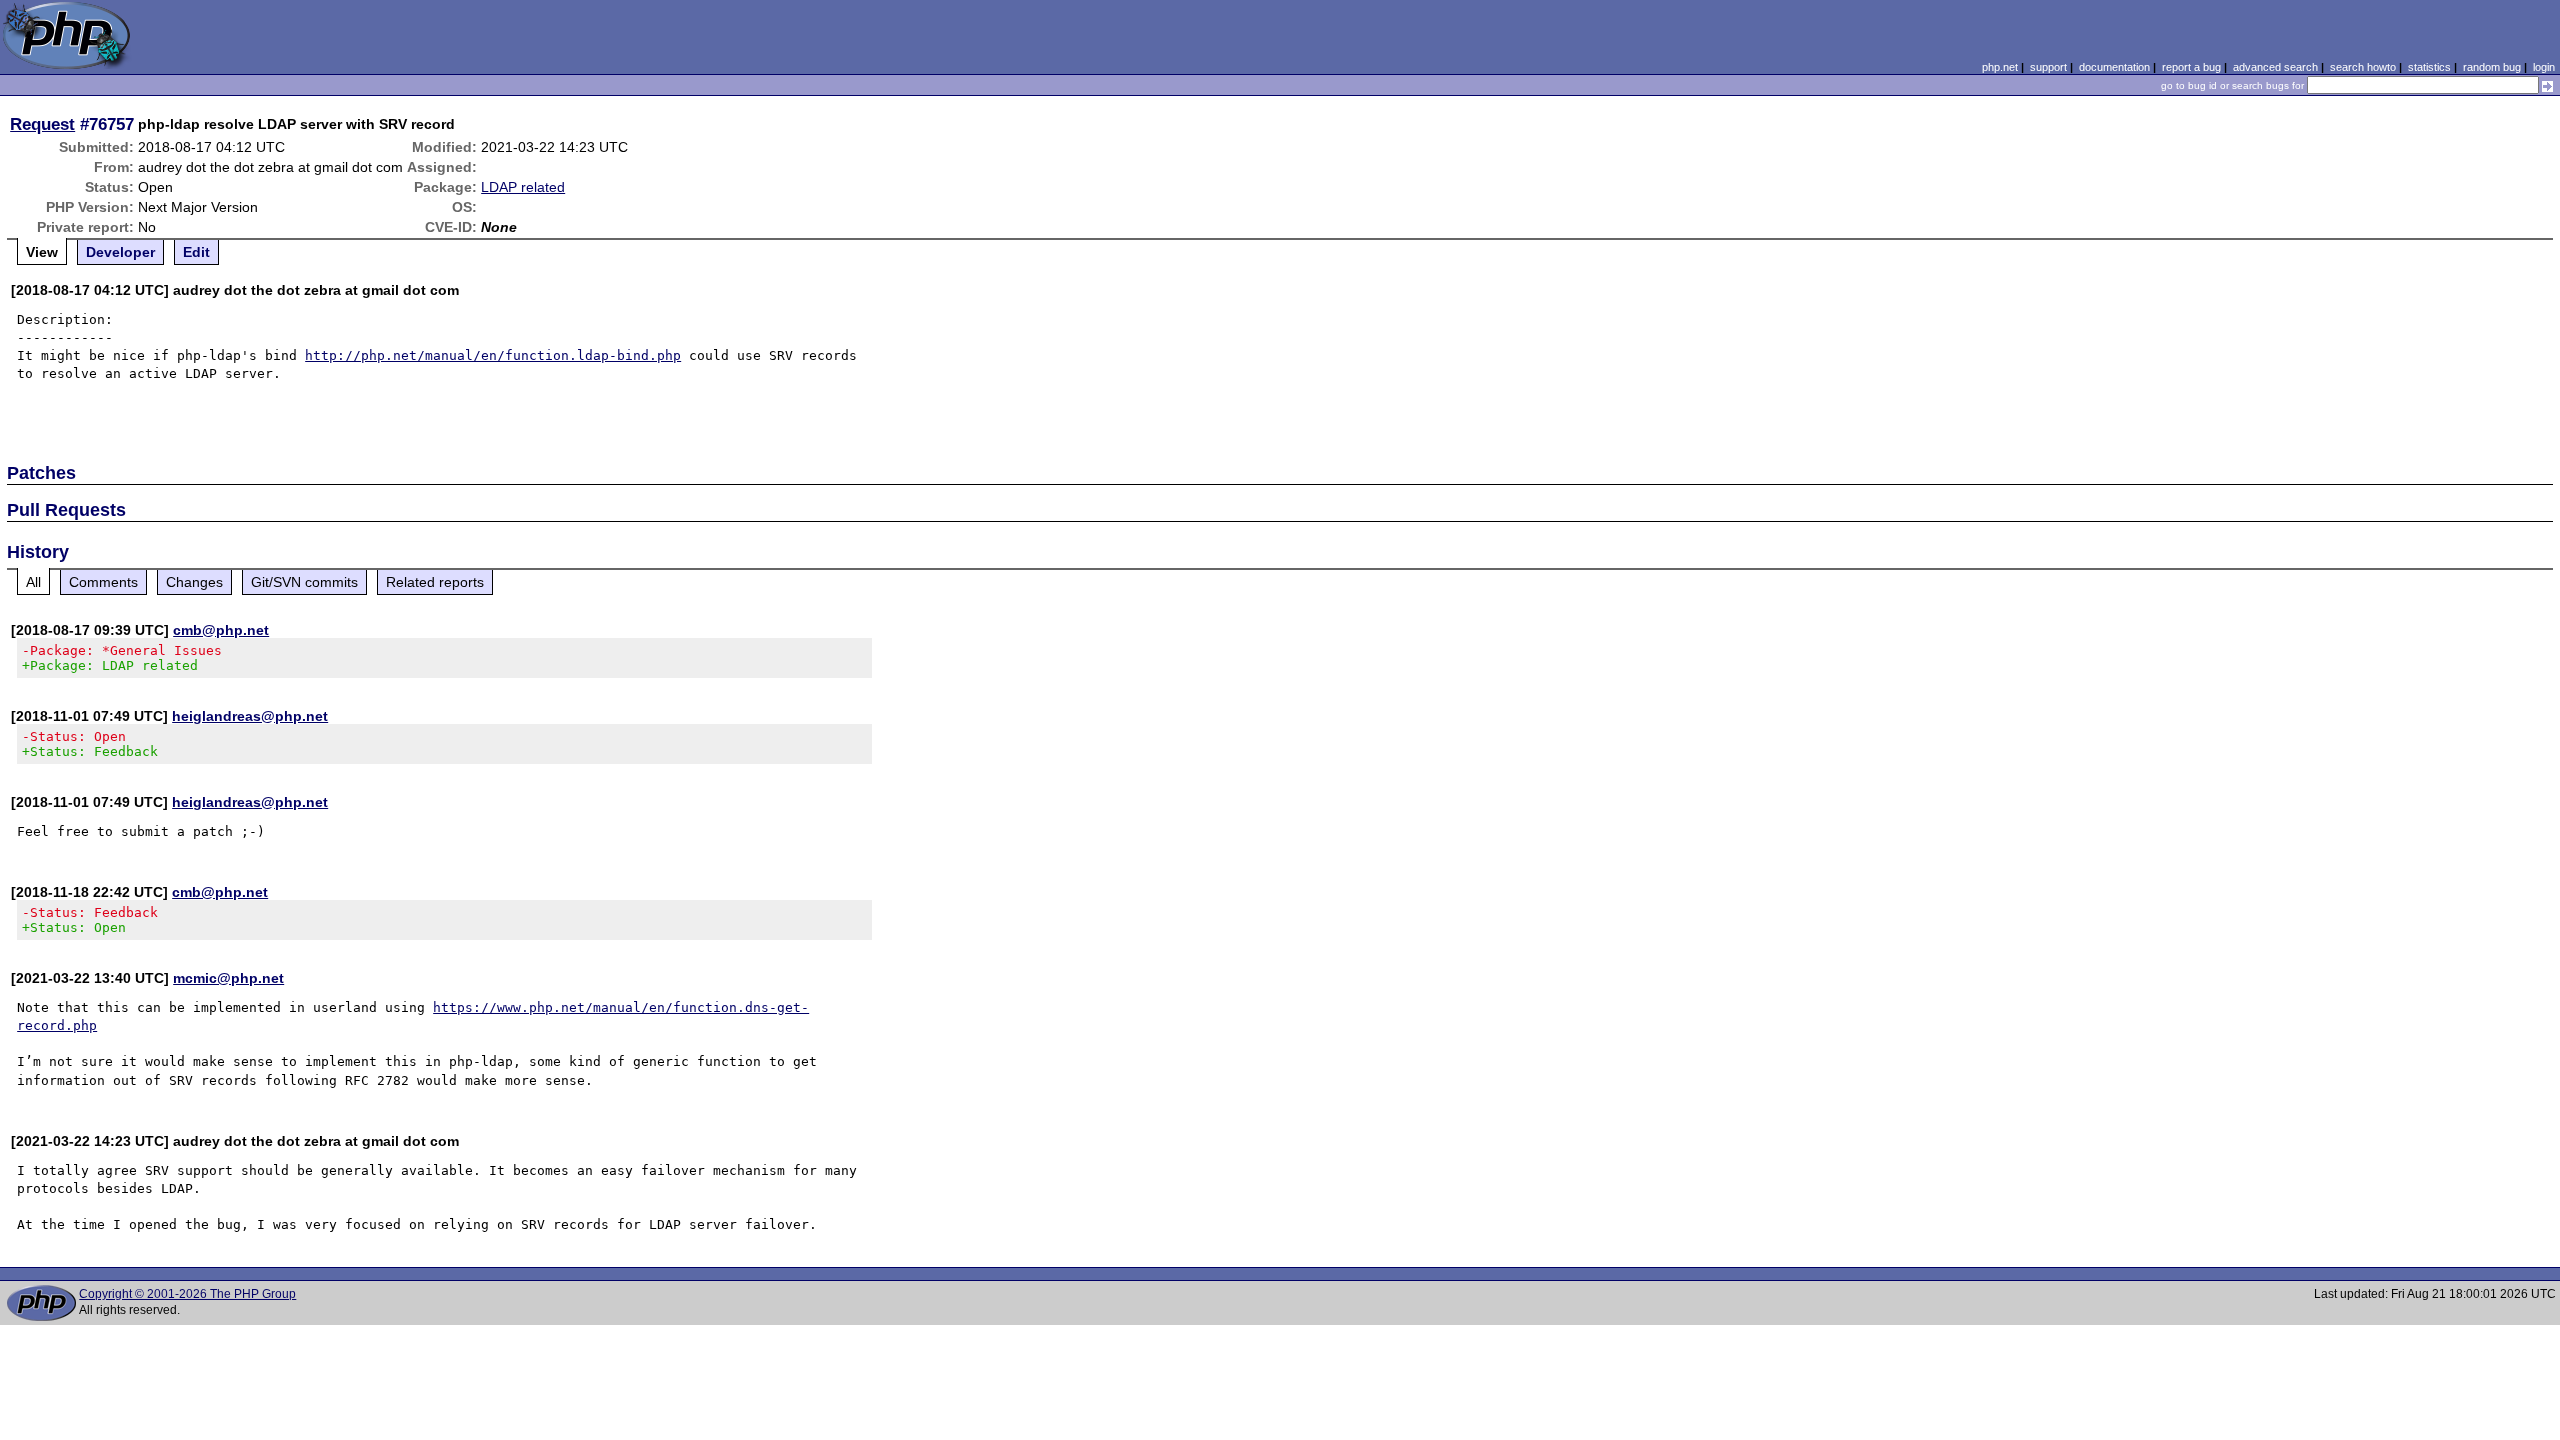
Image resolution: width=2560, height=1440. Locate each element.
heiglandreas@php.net (250, 716)
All (33, 582)
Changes (194, 582)
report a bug (2191, 67)
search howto (2363, 67)
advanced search (2275, 67)
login (2544, 67)
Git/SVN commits (304, 582)
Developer (120, 252)
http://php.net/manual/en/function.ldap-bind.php (493, 355)
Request (42, 124)
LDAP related (523, 187)
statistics (2429, 67)
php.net (2000, 67)
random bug (2492, 67)
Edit (196, 252)
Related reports (435, 582)
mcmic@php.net (228, 978)
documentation (2114, 67)
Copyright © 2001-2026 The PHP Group (187, 1294)
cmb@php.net (221, 630)
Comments (103, 582)
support (2048, 67)
